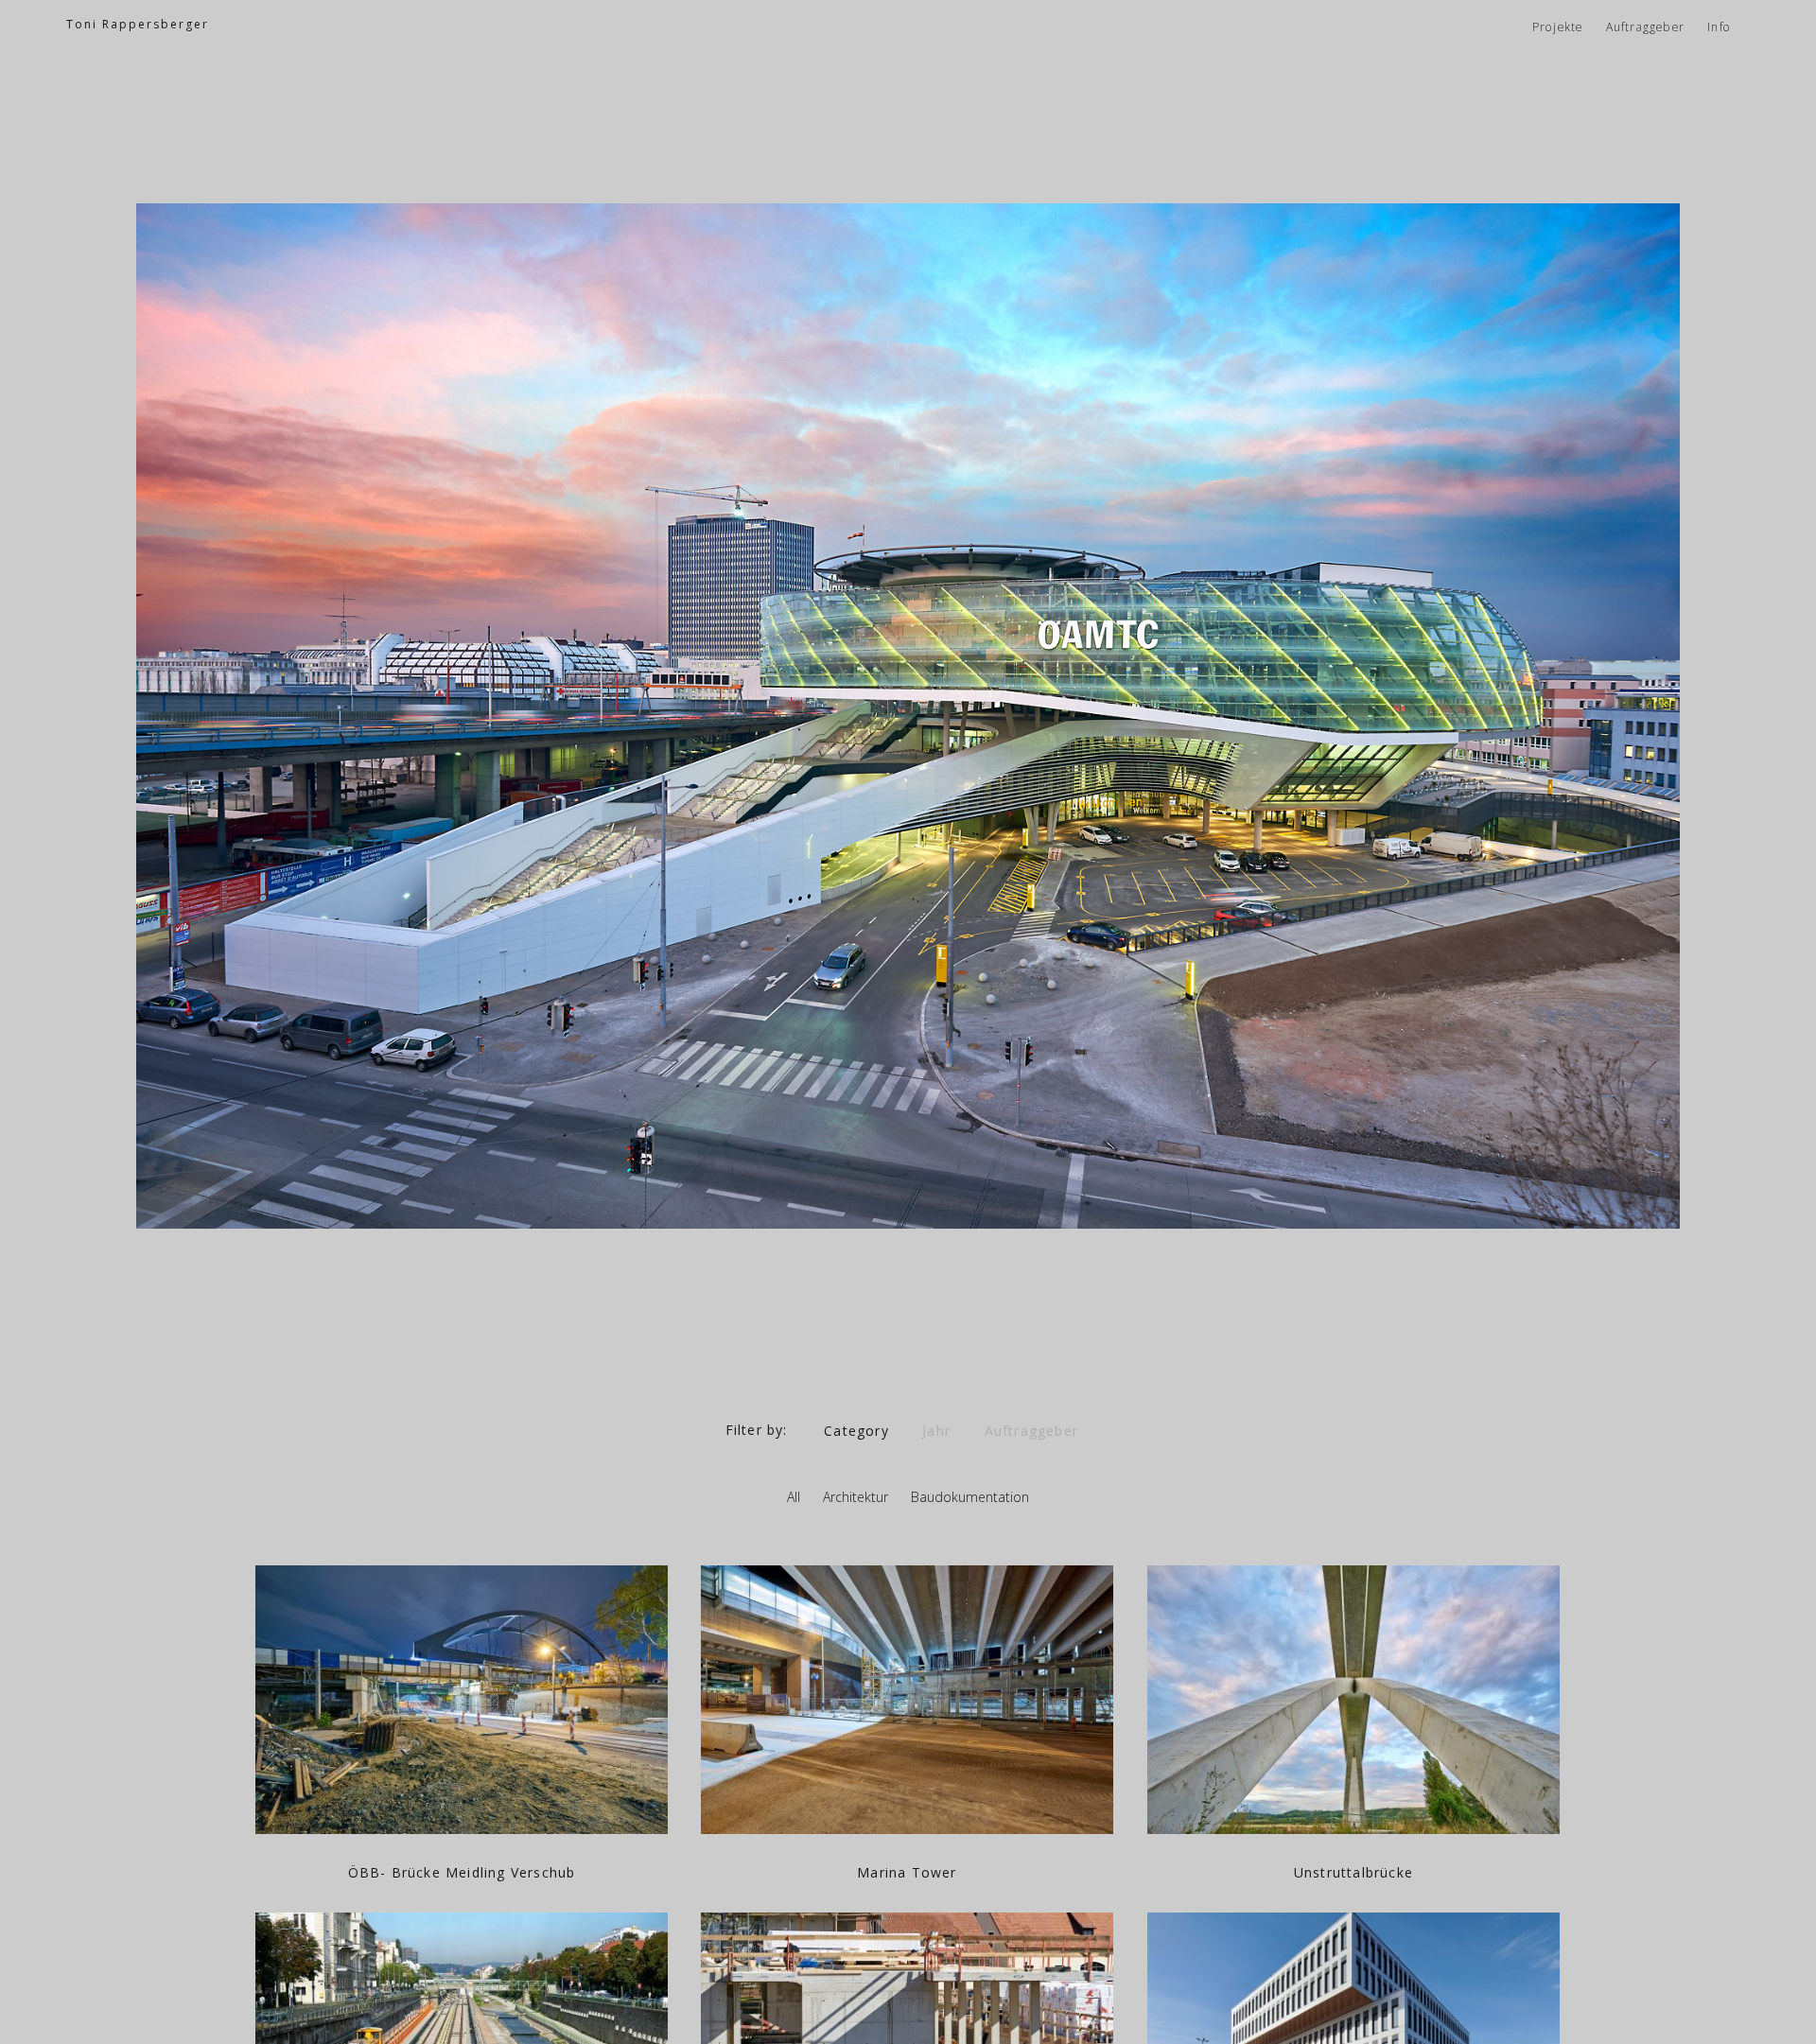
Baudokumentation (970, 1497)
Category (856, 1430)
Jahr (936, 1430)
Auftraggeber (1645, 27)
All (794, 1497)
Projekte (1558, 27)
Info (1719, 27)
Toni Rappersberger (138, 24)
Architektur (856, 1497)
